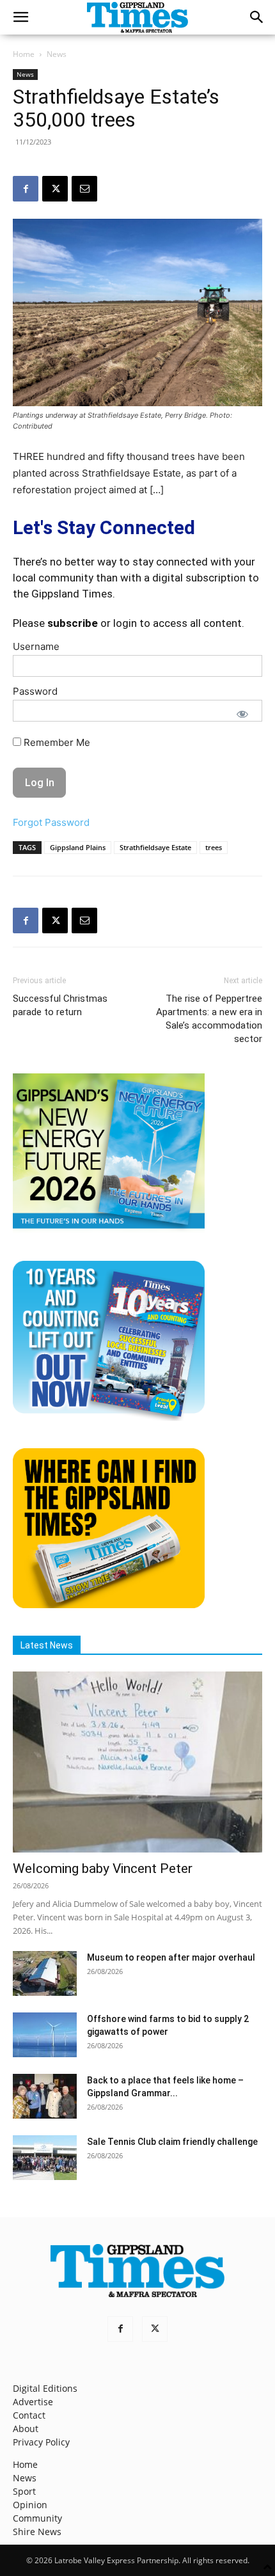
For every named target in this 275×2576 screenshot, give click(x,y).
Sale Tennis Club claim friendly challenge (172, 2142)
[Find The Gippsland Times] (109, 1605)
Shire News (37, 2532)
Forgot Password (51, 822)
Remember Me (56, 742)
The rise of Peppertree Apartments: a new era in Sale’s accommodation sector (209, 1019)
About (26, 2429)
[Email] (84, 189)
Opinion (30, 2505)
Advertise (33, 2402)
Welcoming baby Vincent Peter (103, 1869)
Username (36, 646)
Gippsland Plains (78, 847)
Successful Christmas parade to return (60, 1005)
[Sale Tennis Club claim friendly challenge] (45, 2158)
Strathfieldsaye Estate (155, 847)
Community (37, 2518)
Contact (29, 2415)
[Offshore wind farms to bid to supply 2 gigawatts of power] (45, 2035)
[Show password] (242, 714)
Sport (24, 2491)
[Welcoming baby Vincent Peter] (137, 1762)
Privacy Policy (41, 2442)
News (57, 54)
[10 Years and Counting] (109, 1417)
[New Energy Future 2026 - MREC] (109, 1230)
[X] (55, 189)
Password (35, 691)
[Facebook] (26, 189)
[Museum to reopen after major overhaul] (45, 1973)
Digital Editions (45, 2388)
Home (24, 54)
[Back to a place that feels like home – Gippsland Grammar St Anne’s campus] (45, 2096)
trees (214, 847)
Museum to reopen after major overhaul (171, 1957)
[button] (20, 17)
